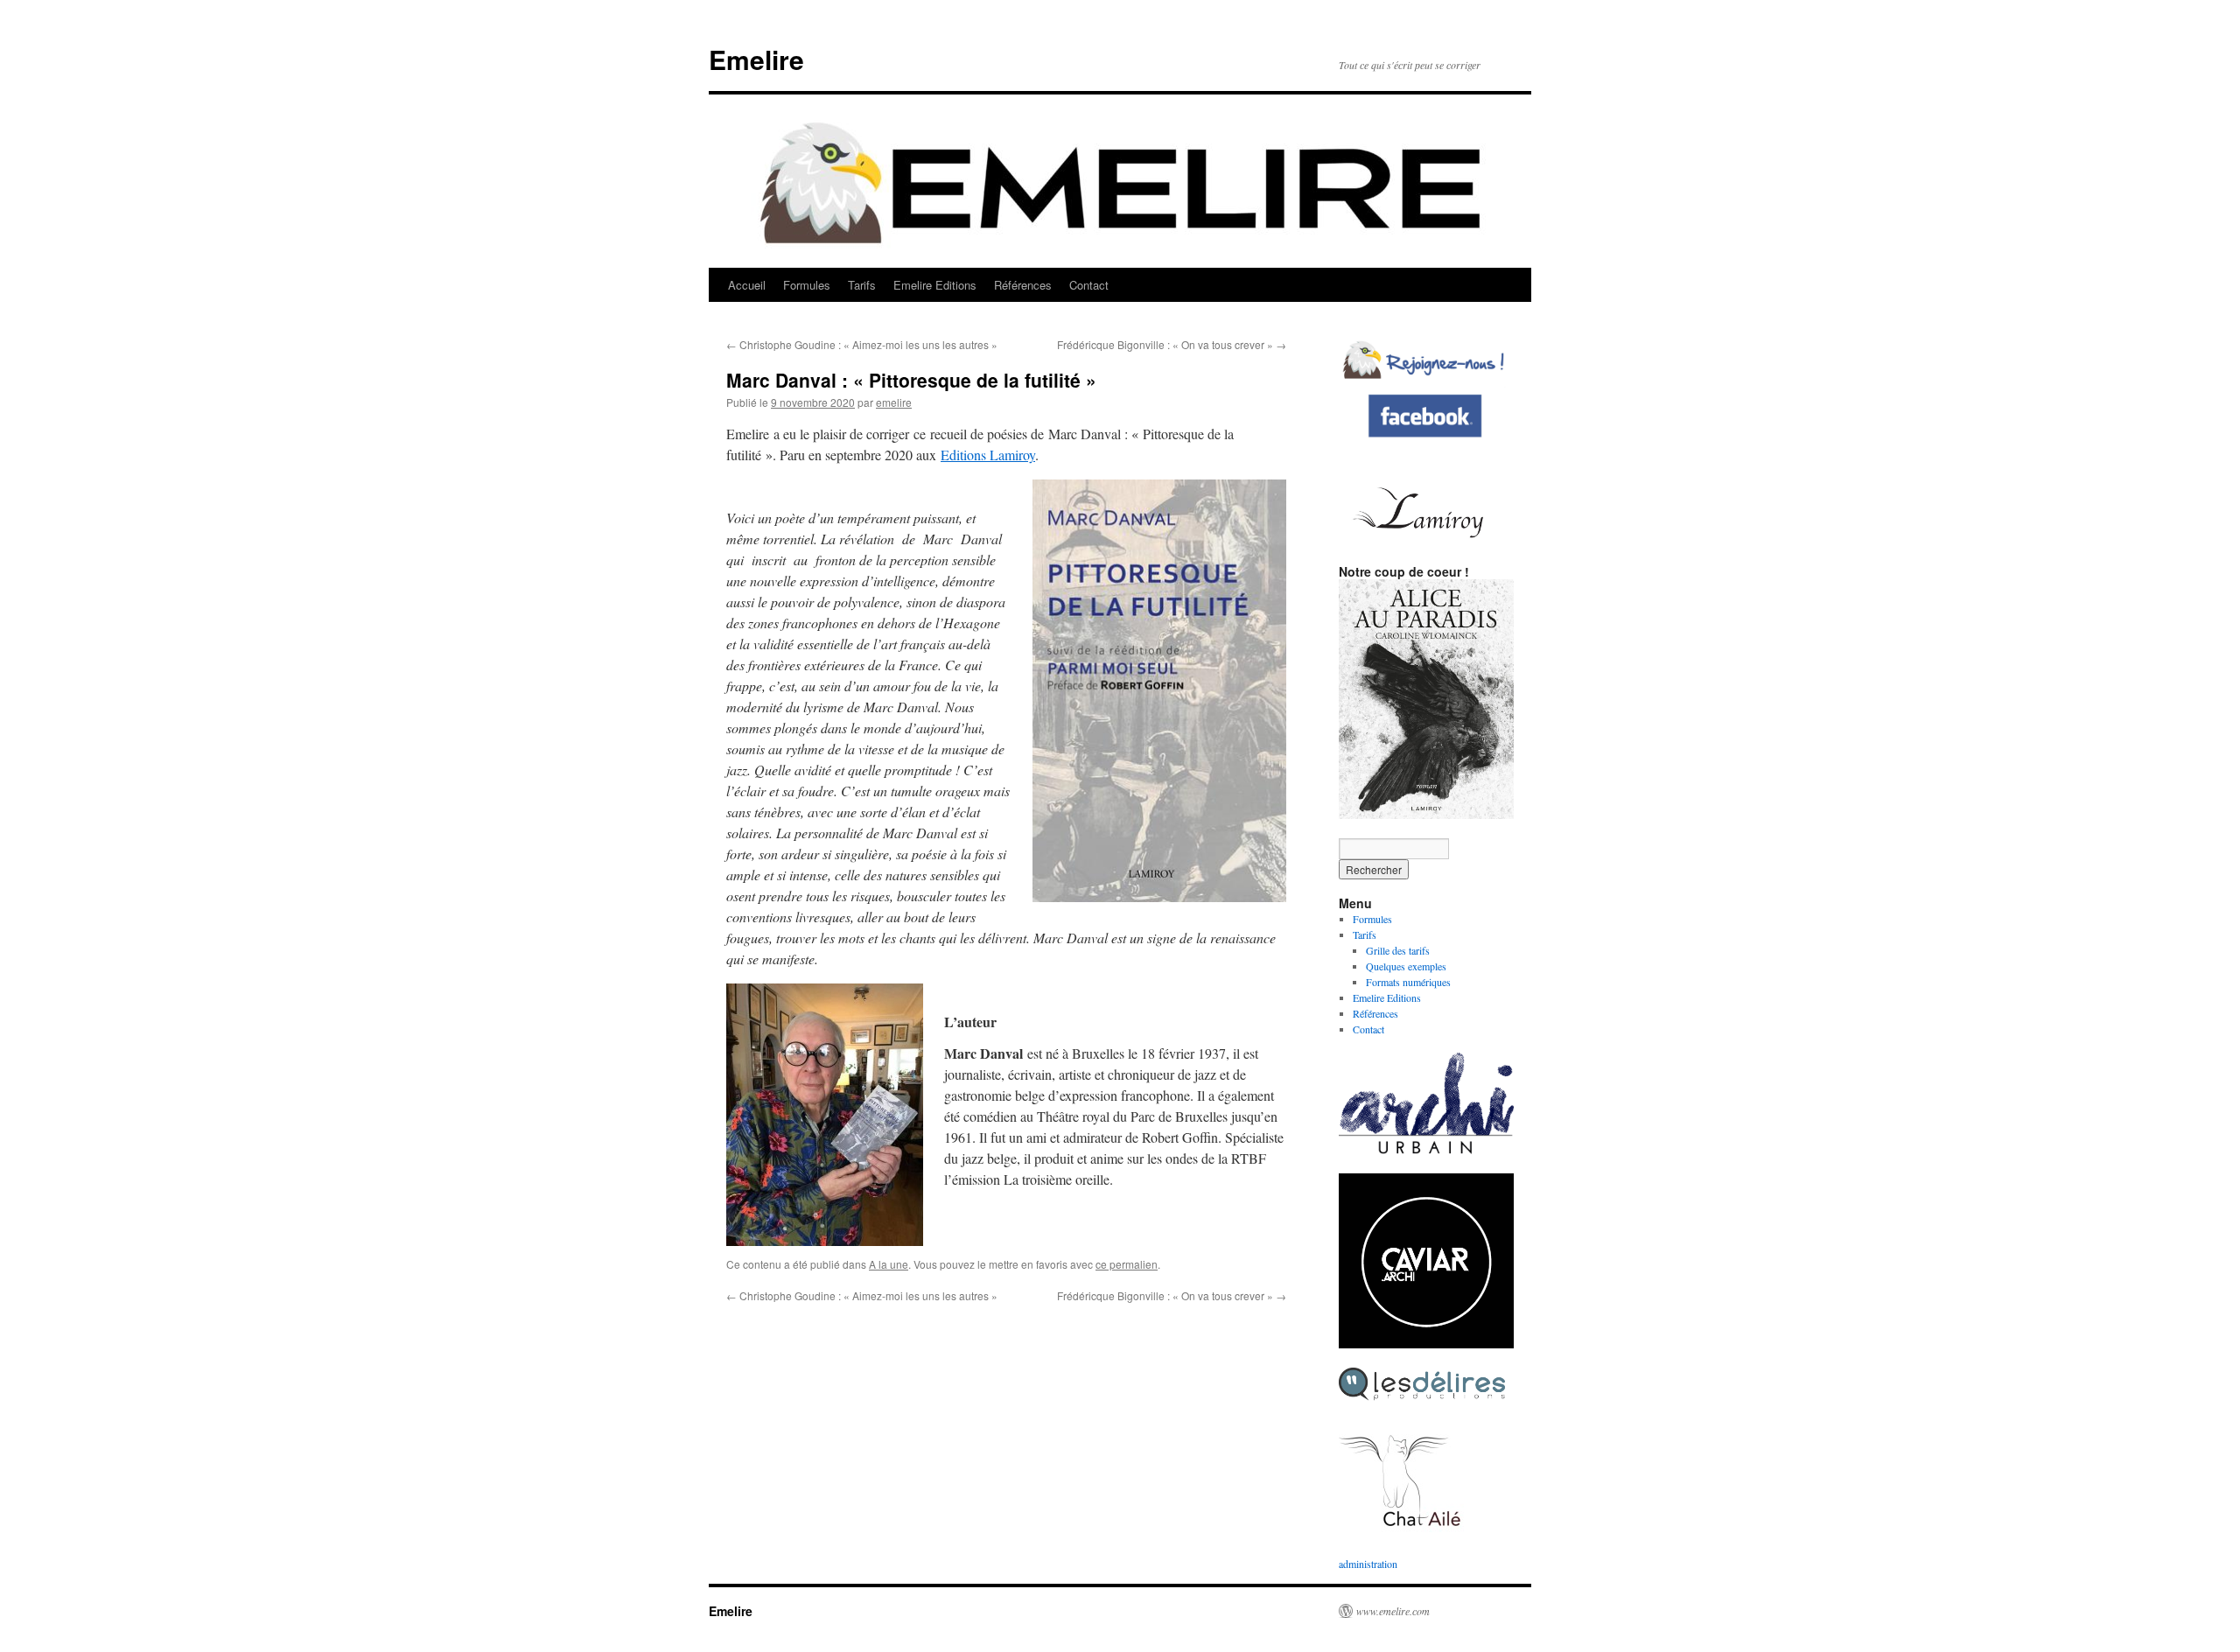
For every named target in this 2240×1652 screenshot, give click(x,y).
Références (1023, 285)
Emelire (756, 59)
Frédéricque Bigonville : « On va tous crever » (1172, 344)
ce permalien (1127, 1264)
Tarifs (862, 285)
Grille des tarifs (1398, 950)
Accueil (747, 285)
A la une (889, 1264)
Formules (807, 285)
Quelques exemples (1406, 966)
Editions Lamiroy (988, 455)
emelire (894, 402)
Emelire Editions (935, 285)
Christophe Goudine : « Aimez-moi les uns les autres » (862, 344)
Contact (1089, 285)
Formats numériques (1408, 982)
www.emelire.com (1393, 1611)
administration (1368, 1564)
